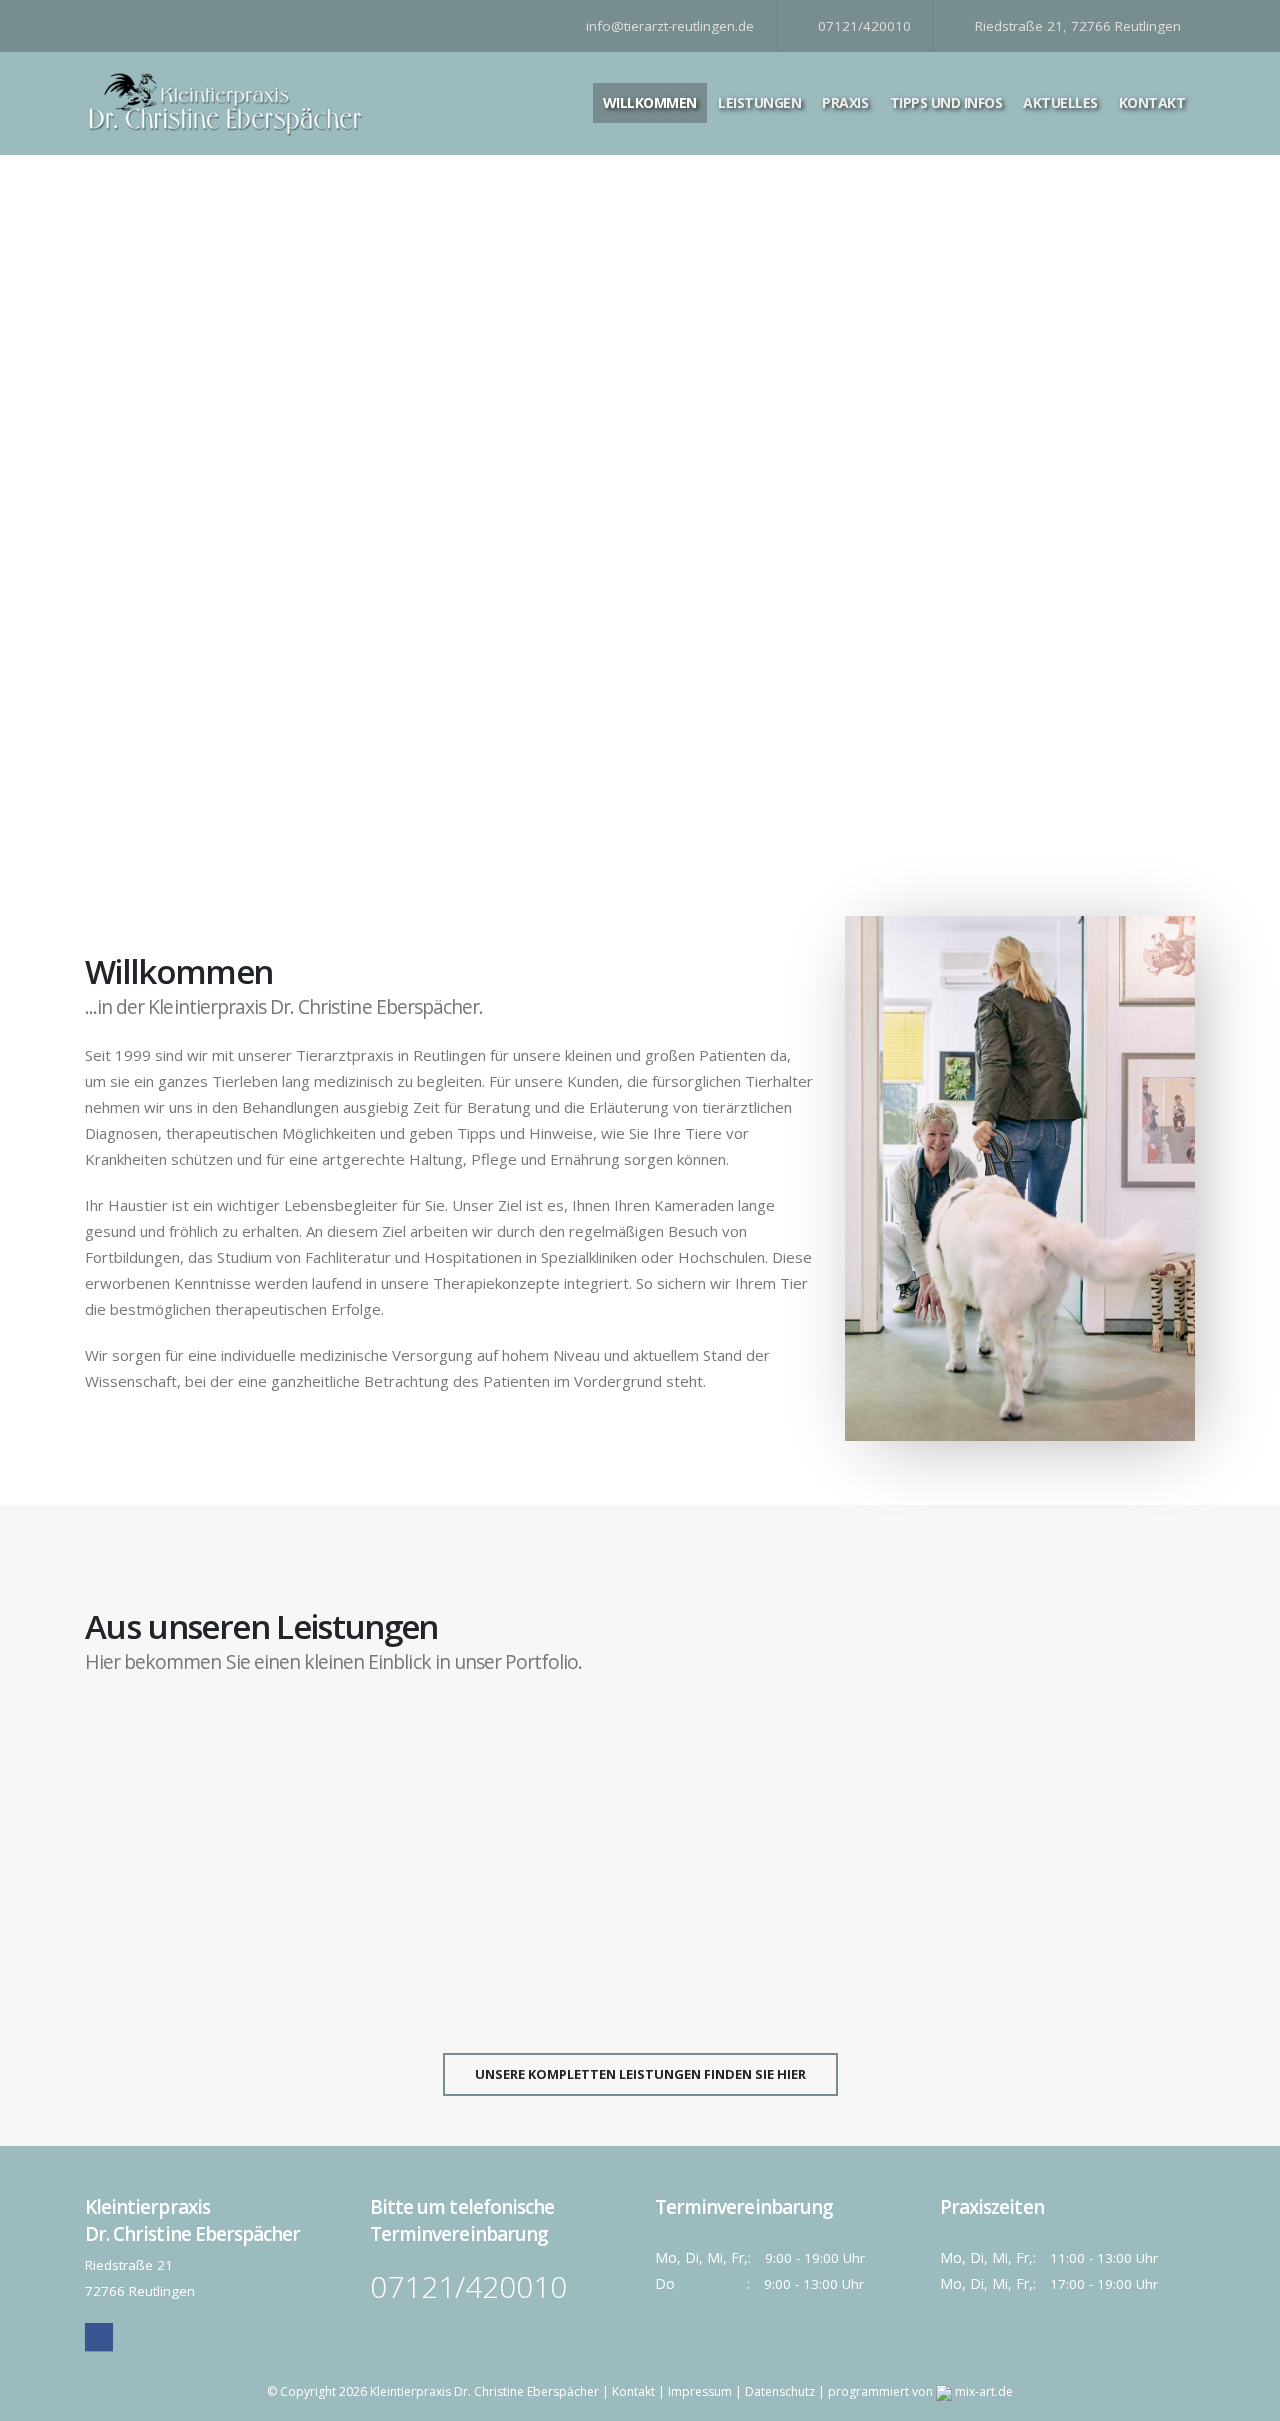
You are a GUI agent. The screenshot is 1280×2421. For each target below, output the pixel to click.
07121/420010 (862, 26)
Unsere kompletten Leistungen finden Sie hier (640, 2074)
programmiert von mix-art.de (920, 2391)
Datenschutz (780, 2391)
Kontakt (1152, 102)
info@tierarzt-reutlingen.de (668, 26)
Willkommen (650, 102)
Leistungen (759, 102)
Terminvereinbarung (784, 792)
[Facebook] (99, 2337)
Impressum (700, 2391)
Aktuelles (1060, 102)
